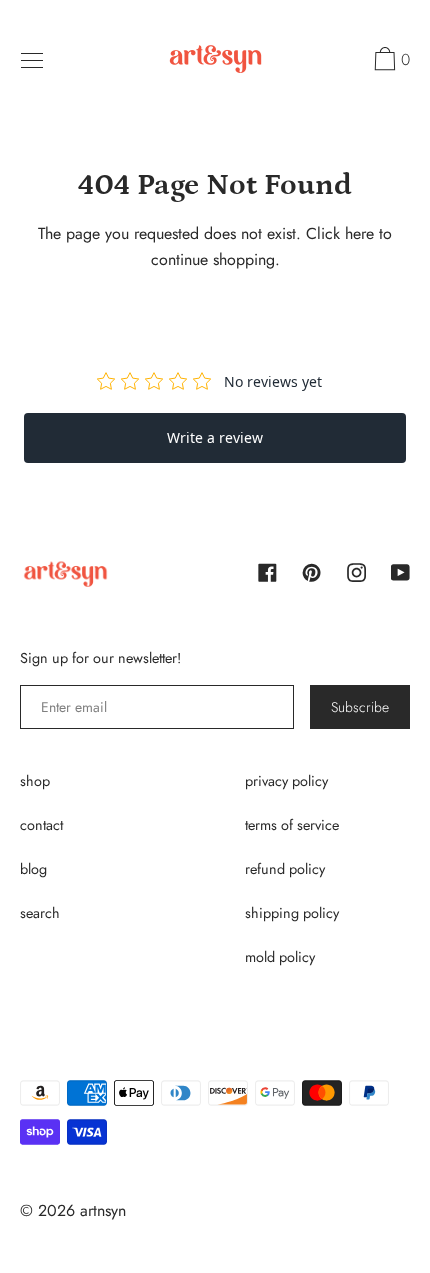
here (359, 233)
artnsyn (103, 1210)
